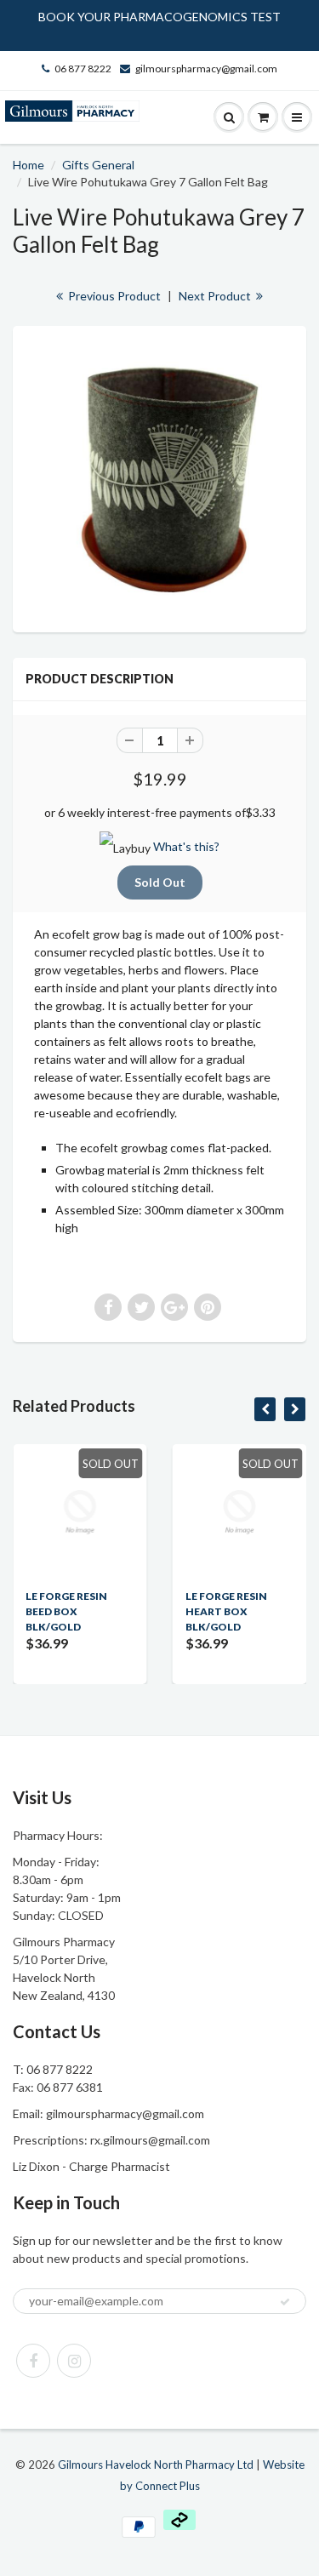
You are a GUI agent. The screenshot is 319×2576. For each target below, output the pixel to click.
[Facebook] (33, 2361)
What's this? (186, 846)
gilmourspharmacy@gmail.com (206, 69)
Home (28, 165)
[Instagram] (74, 2361)
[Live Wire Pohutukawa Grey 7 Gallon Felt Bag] (159, 477)
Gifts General (98, 165)
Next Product (216, 296)
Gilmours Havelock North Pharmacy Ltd (156, 2465)
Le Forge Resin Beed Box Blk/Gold (66, 1611)
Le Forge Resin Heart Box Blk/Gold (226, 1611)
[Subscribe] (285, 2302)
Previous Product (113, 296)
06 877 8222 (83, 69)
